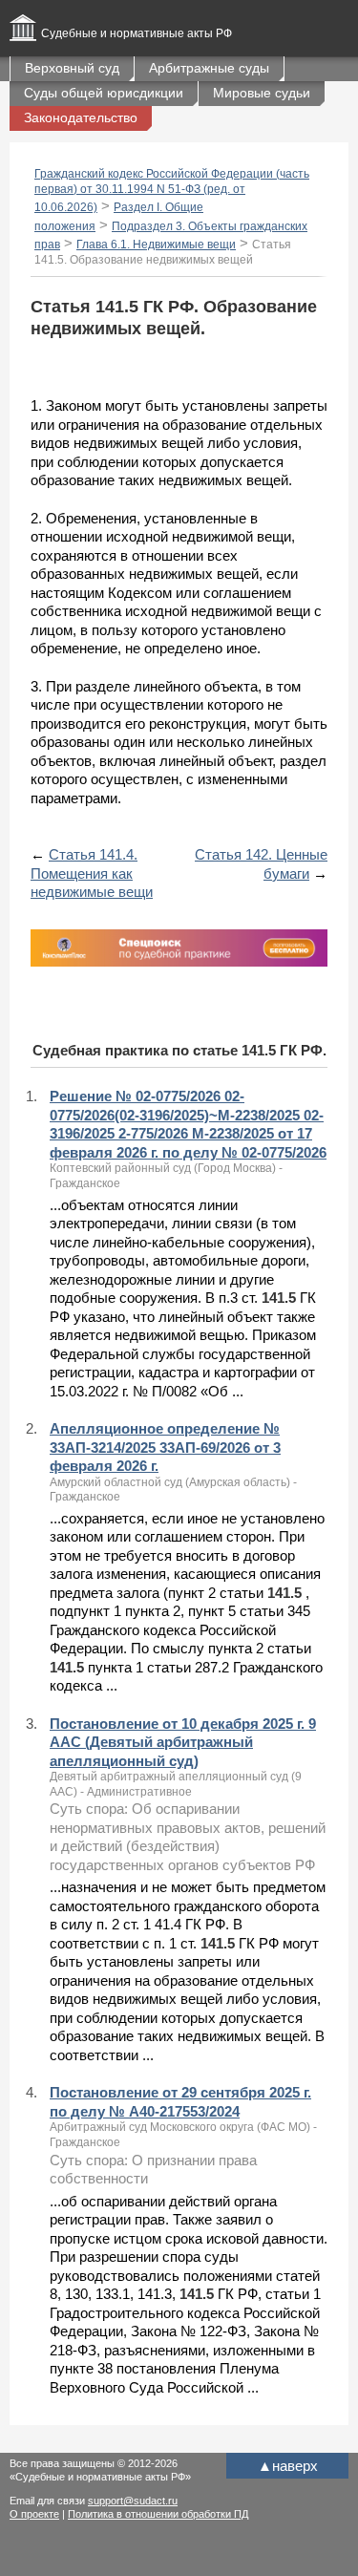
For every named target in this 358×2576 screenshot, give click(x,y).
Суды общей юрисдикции (104, 93)
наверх (288, 2466)
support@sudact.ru (133, 2501)
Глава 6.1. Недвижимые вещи (156, 245)
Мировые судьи (262, 93)
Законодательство (81, 117)
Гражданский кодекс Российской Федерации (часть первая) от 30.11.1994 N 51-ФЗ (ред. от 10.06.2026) (172, 191)
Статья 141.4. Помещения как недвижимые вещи (92, 873)
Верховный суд (72, 68)
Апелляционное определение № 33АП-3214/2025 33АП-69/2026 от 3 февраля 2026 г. (165, 1447)
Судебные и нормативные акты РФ (137, 33)
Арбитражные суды (209, 68)
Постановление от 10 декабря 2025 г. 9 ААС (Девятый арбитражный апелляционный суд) (183, 1742)
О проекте (34, 2514)
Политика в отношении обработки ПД (158, 2514)
